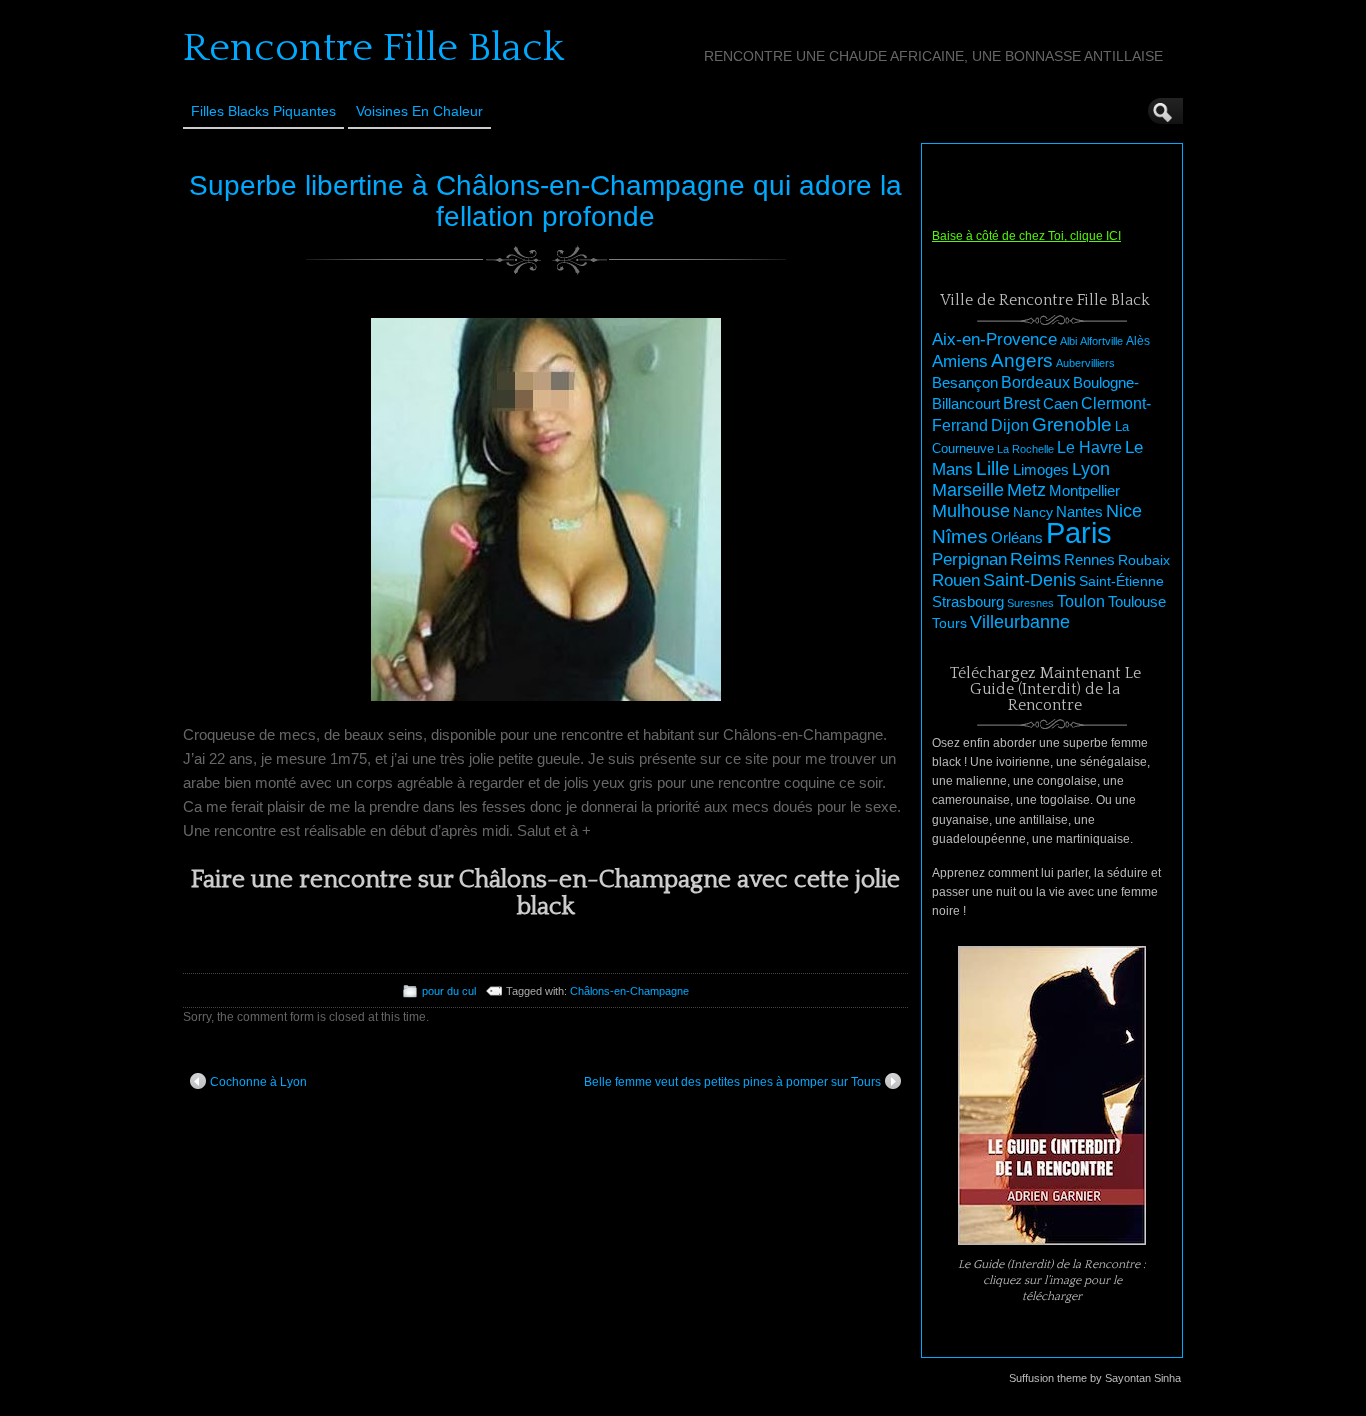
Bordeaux (1035, 382)
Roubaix (1144, 560)
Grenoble (1072, 424)
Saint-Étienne (1121, 581)
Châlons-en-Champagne (629, 991)
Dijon (1010, 425)
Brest (1021, 403)
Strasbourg (968, 602)
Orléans (1017, 538)
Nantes (1079, 512)
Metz (1026, 490)
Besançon (965, 382)
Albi (1068, 341)
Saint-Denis (1029, 580)
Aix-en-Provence (994, 339)
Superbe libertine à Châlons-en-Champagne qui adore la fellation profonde (545, 201)
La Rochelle (1025, 449)
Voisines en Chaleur (419, 111)
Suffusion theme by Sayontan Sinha (1095, 1378)
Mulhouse (971, 511)
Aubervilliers (1085, 363)
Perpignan (969, 559)
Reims (1035, 559)
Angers (1022, 360)
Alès (1138, 341)
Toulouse (1137, 601)
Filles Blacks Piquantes (263, 111)
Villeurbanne (1020, 622)
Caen (1060, 404)
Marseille (968, 490)
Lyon (1091, 468)
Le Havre (1089, 447)
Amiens (960, 361)
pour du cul (449, 991)
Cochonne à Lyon (258, 1082)
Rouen (956, 580)
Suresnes (1030, 603)
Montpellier (1084, 490)
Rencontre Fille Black (373, 48)
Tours (949, 623)
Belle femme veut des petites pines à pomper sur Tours (732, 1082)
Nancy (1033, 512)
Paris (1079, 532)
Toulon (1081, 601)
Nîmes (960, 536)
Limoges (1041, 470)
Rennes (1089, 559)
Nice (1124, 511)
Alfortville (1101, 341)
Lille (993, 468)
